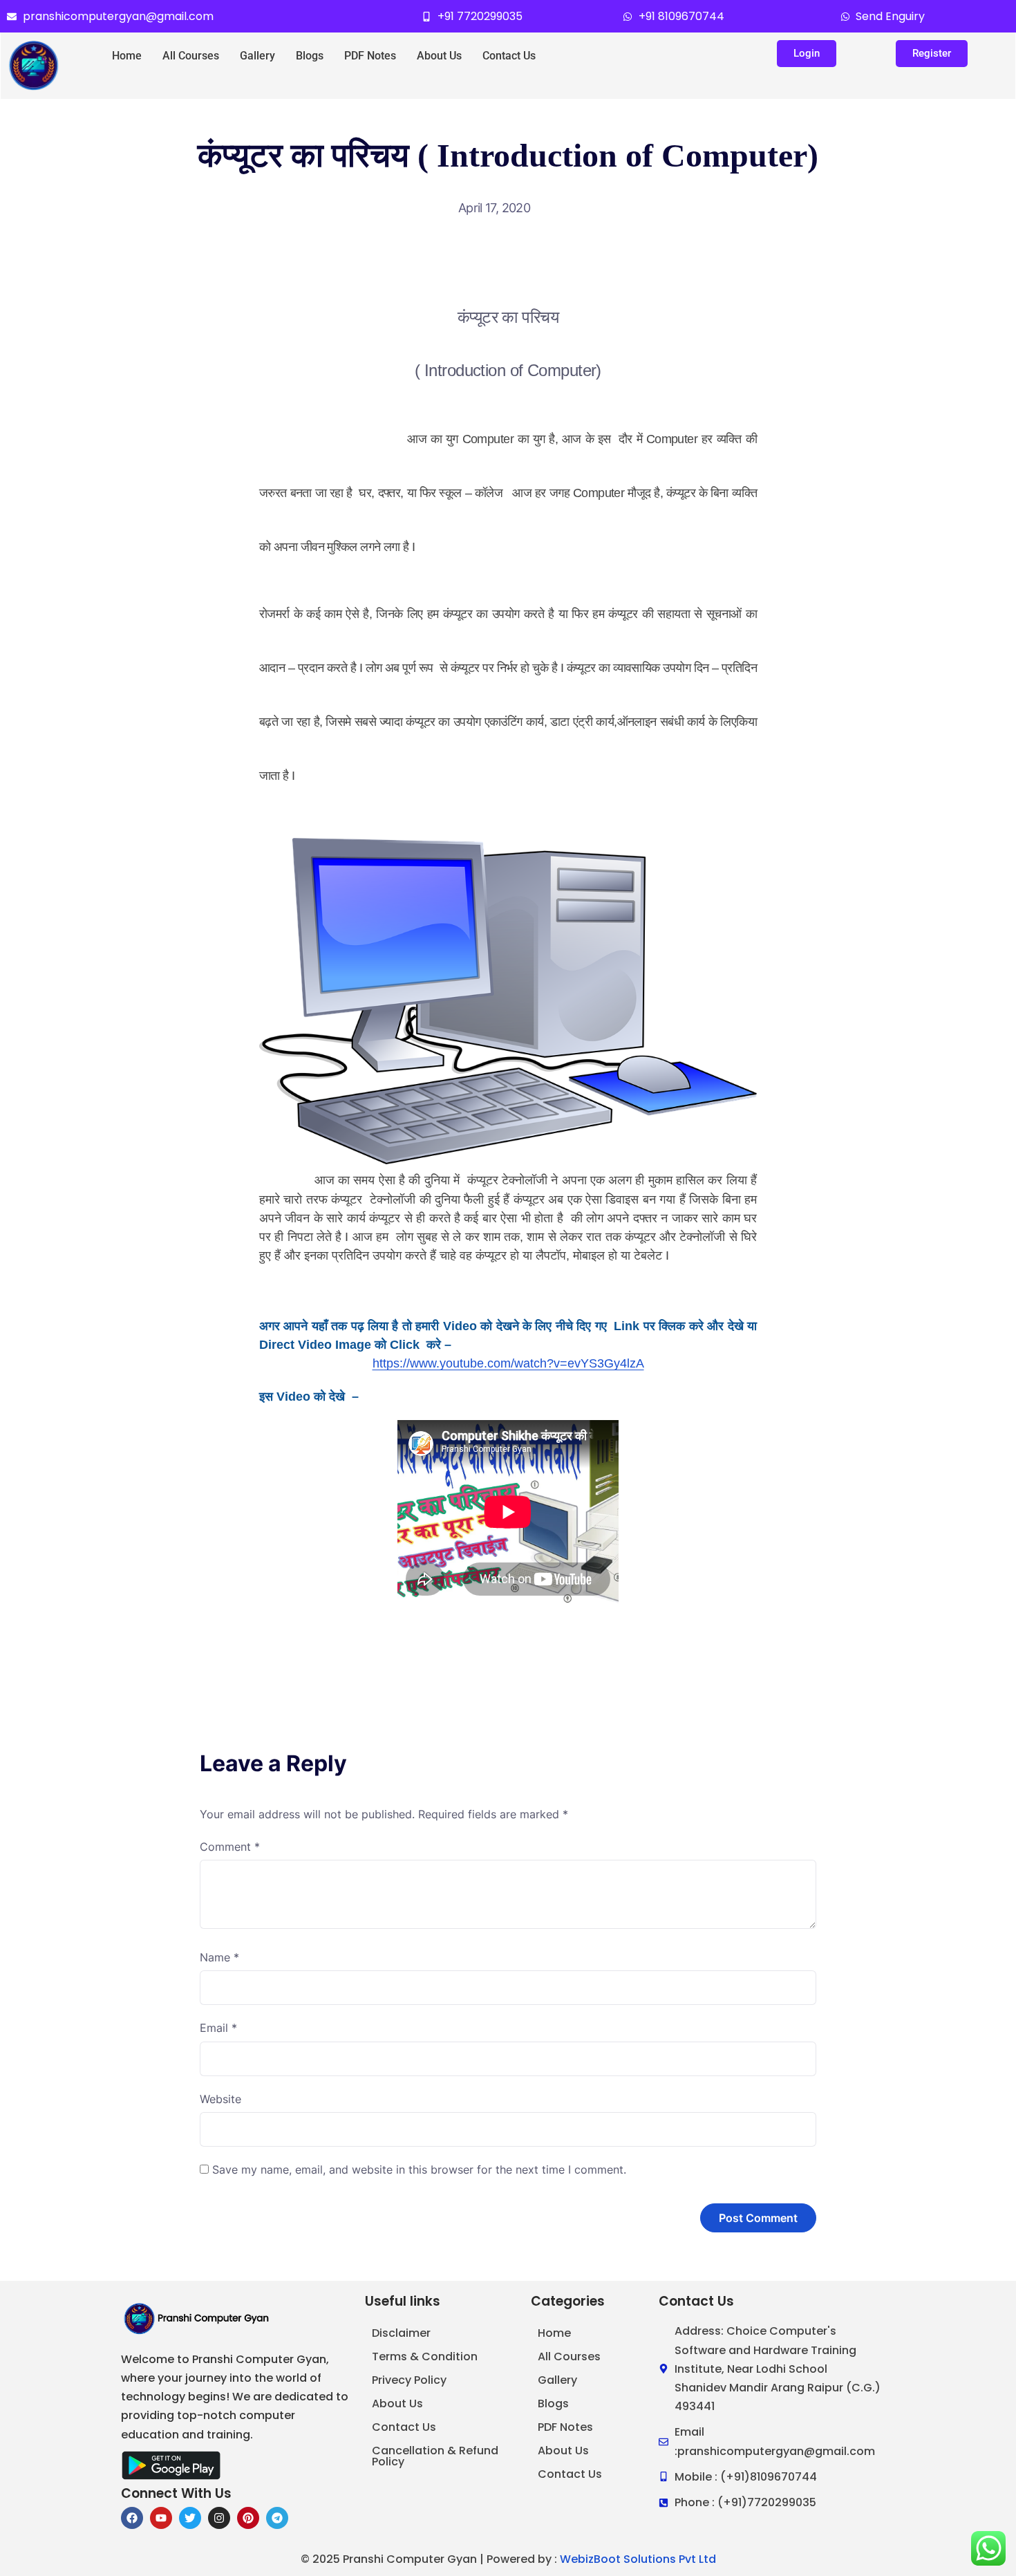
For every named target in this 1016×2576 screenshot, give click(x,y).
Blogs (310, 56)
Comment (230, 1847)
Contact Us (509, 56)
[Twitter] (190, 2518)
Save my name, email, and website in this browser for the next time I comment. (419, 2169)
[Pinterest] (248, 2518)
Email (218, 2028)
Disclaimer (401, 2333)
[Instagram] (219, 2518)
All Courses (191, 56)
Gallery (257, 56)
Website (220, 2099)
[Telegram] (277, 2518)
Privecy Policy (409, 2380)
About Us (439, 56)
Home (127, 56)
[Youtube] (161, 2518)
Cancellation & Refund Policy (435, 2456)
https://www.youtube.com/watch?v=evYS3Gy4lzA (508, 1363)
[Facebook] (132, 2518)
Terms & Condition (425, 2356)
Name (219, 1957)
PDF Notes (370, 56)
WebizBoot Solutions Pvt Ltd (638, 2559)
